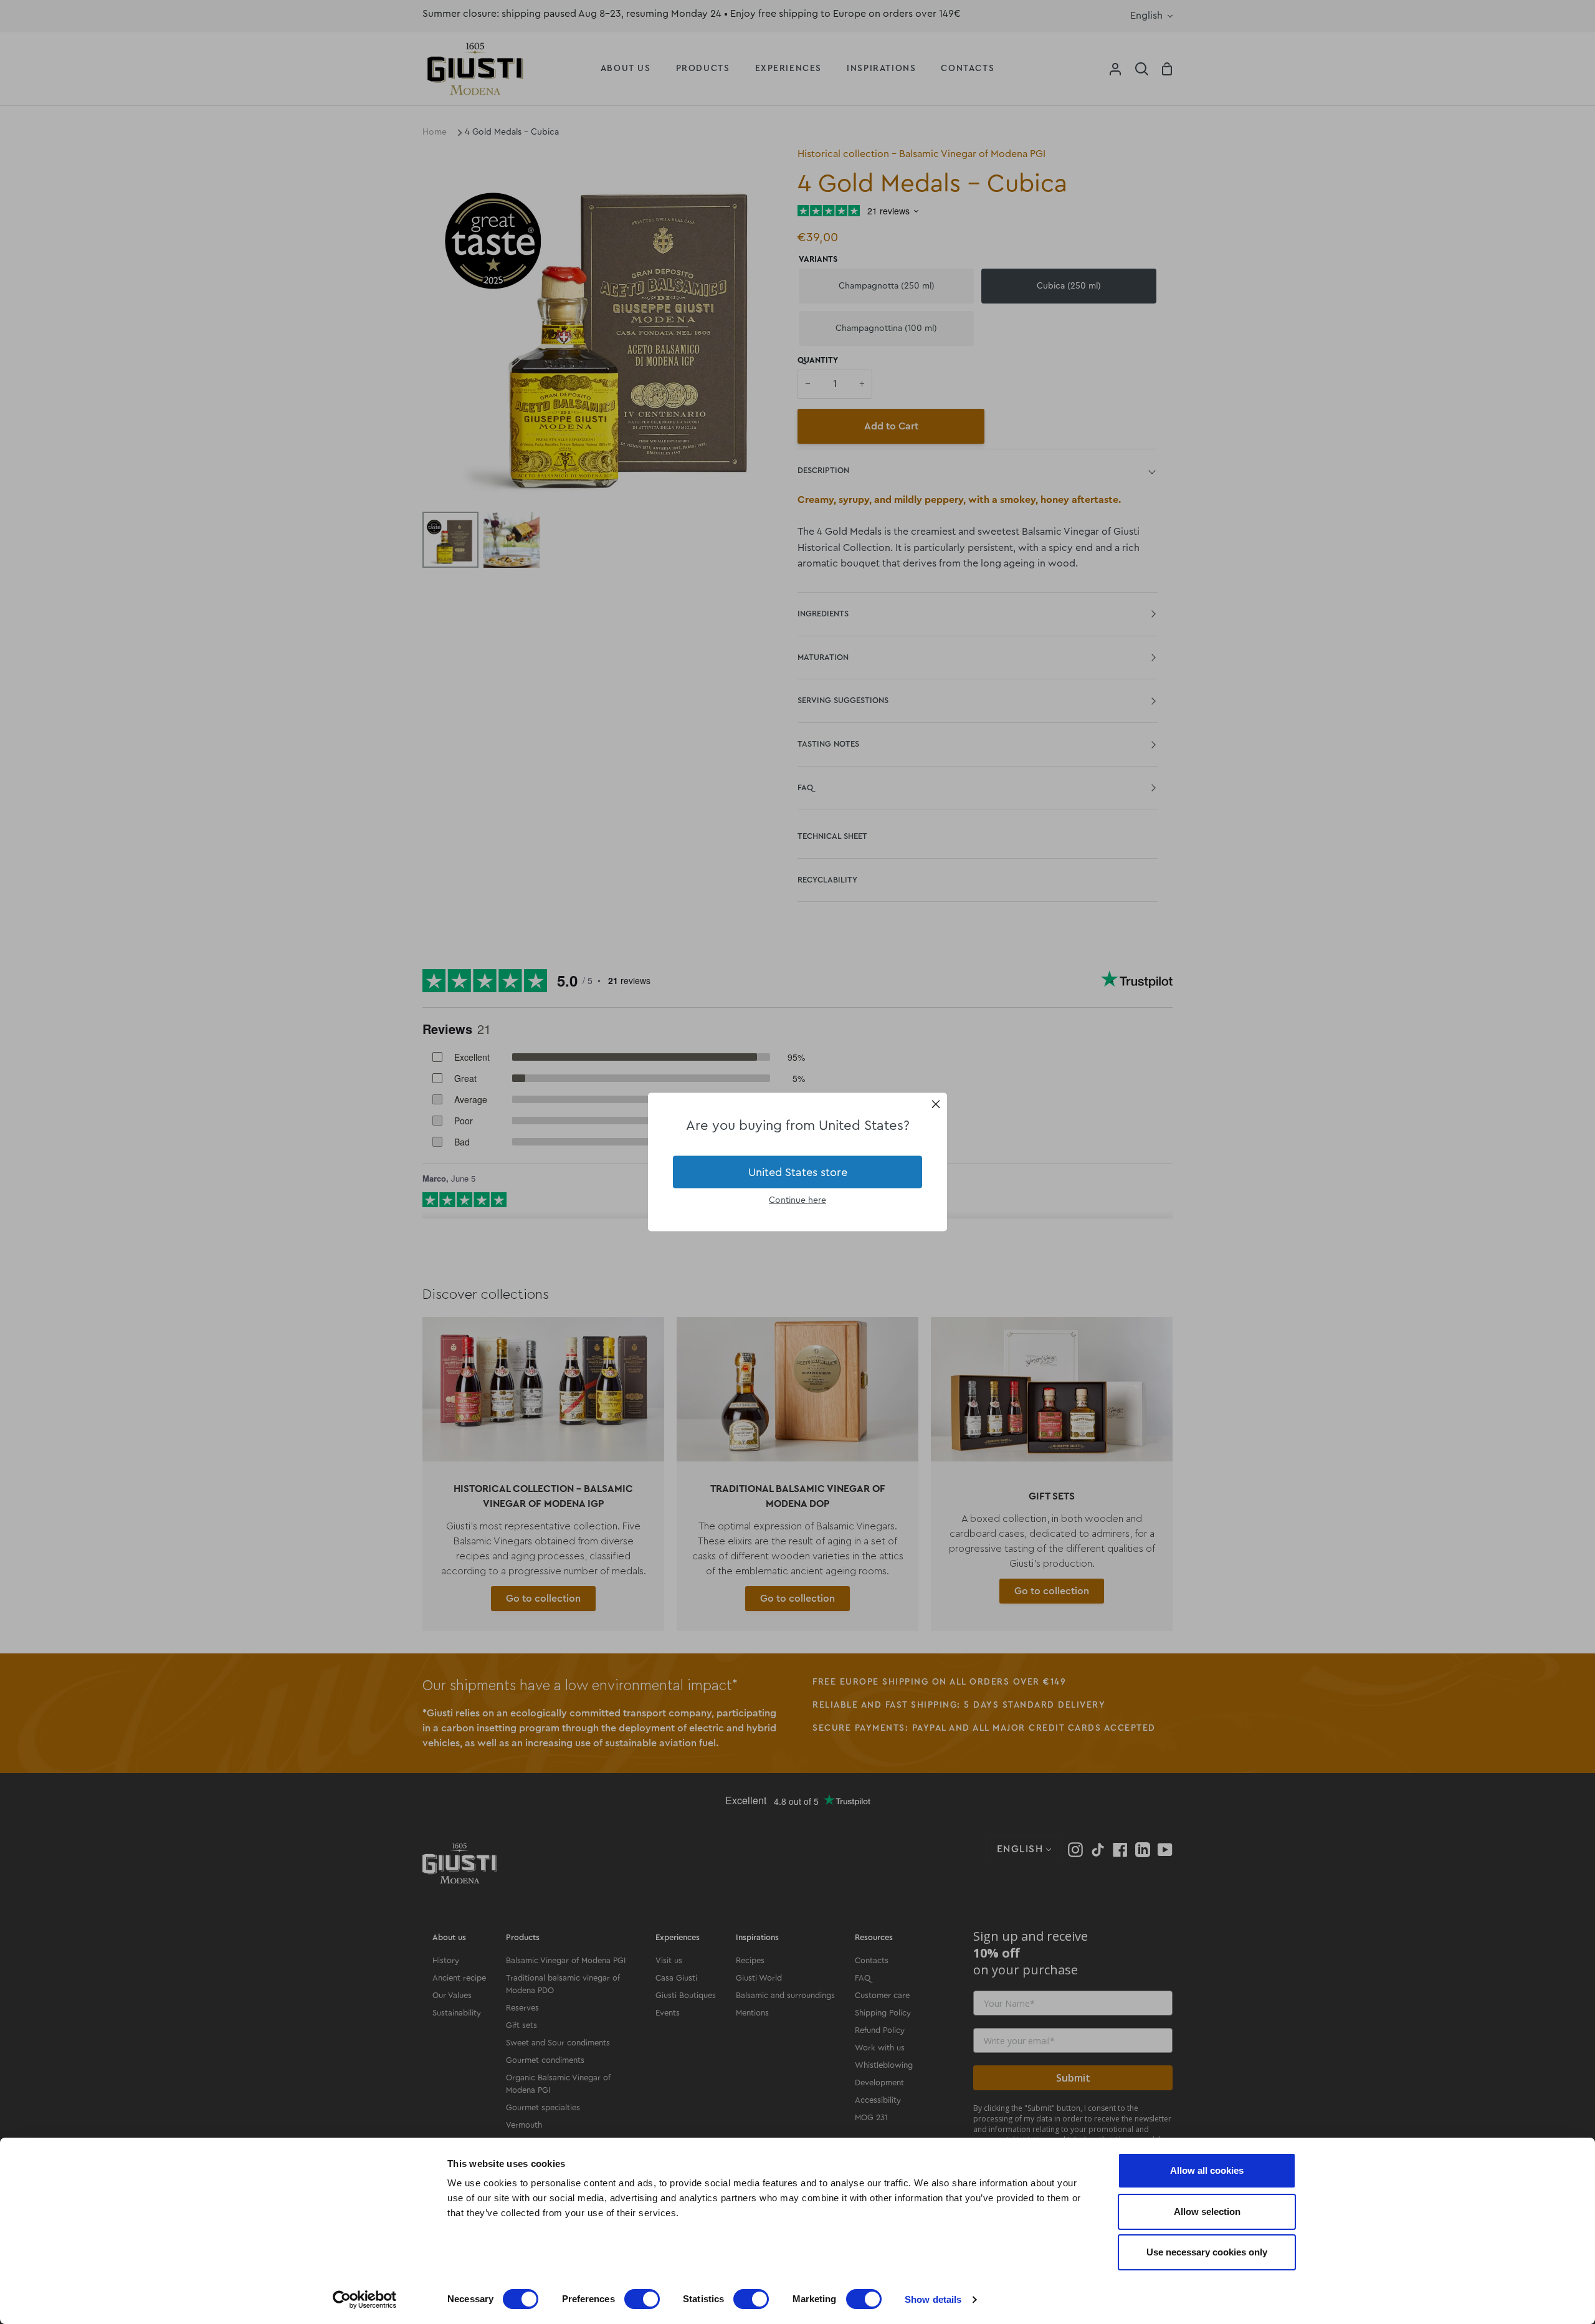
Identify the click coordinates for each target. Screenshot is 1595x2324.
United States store (798, 1172)
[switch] (642, 2299)
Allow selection (1207, 2212)
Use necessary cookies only (1207, 2252)
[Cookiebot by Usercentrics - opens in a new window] (365, 2300)
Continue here (797, 1200)
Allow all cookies (1207, 2170)
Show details (933, 2299)
